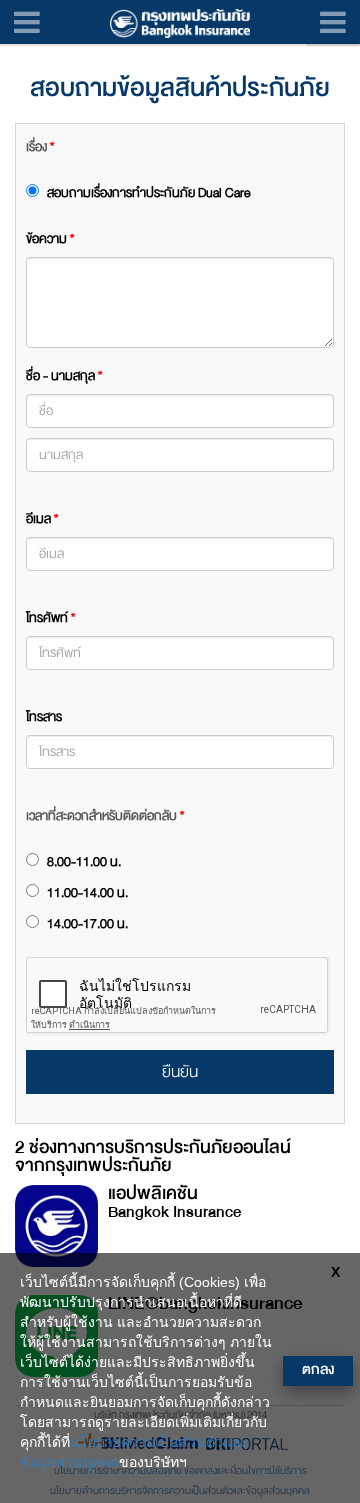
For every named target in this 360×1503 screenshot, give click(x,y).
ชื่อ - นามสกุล (64, 376)
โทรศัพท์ (50, 618)
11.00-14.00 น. (86, 893)
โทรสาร (44, 717)
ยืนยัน (180, 1072)
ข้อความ (50, 239)
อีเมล (42, 519)
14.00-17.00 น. (86, 924)
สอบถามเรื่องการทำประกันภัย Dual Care (147, 193)
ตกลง (318, 1369)
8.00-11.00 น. (82, 862)
